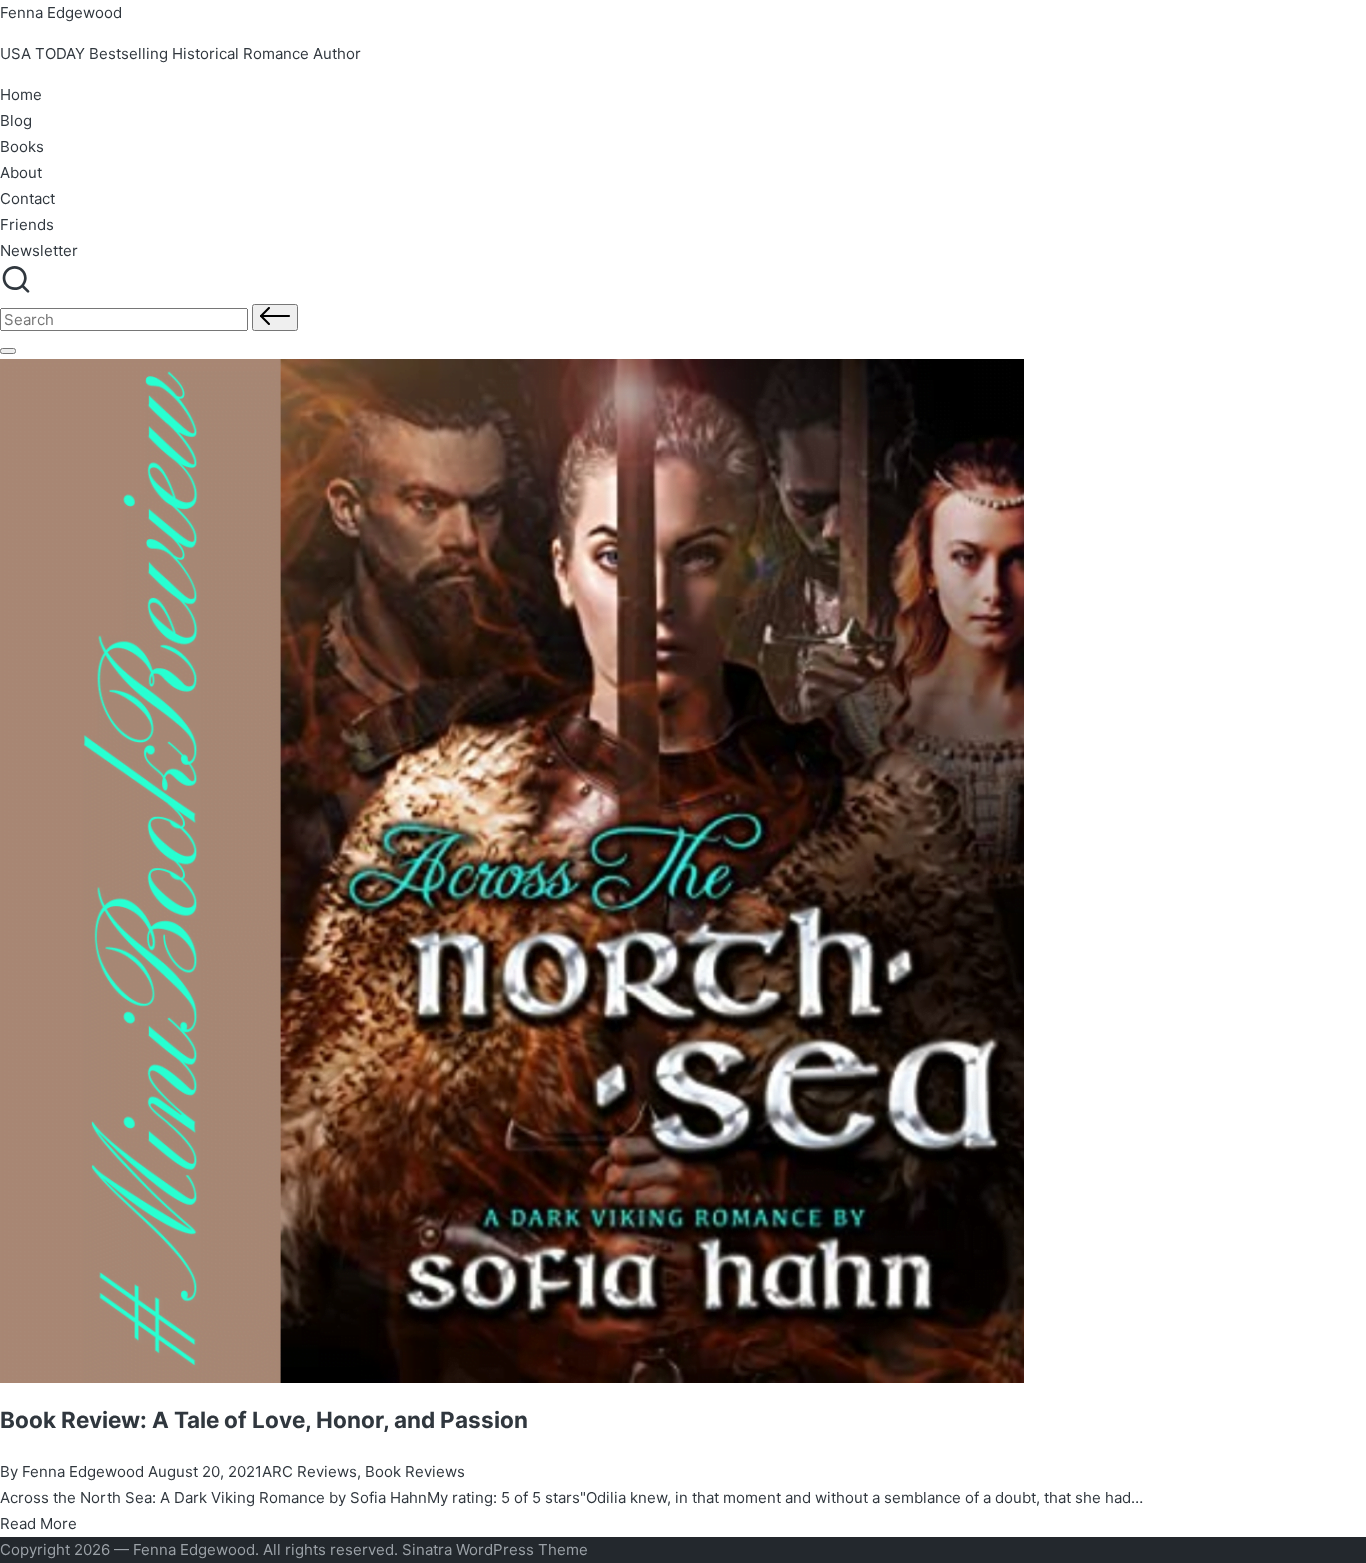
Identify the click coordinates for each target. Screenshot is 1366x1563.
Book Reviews (415, 1471)
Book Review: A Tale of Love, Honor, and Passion (264, 1419)
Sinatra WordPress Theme (495, 1549)
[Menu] (8, 351)
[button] (275, 317)
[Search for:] (126, 319)
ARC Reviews (309, 1471)
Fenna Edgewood (61, 12)
